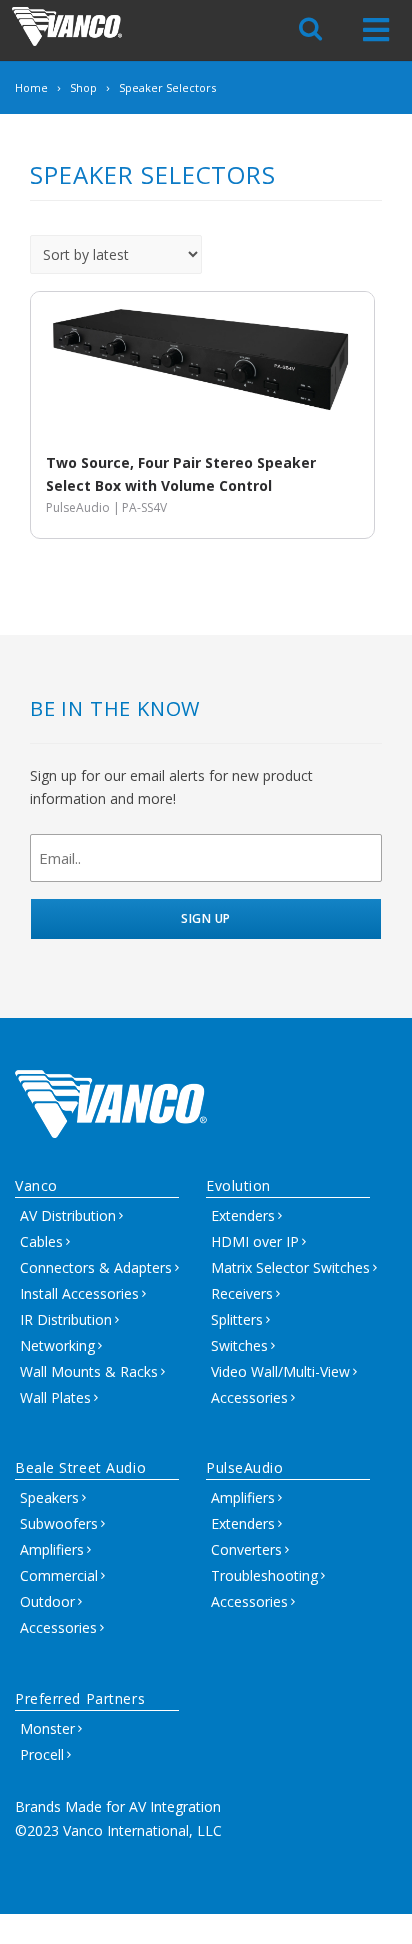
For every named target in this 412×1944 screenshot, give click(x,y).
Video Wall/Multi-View (280, 1371)
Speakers (49, 1497)
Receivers (242, 1293)
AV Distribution (68, 1215)
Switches (239, 1345)
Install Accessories (79, 1293)
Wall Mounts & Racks (89, 1371)
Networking (57, 1345)
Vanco (36, 1185)
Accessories (249, 1397)
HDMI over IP (255, 1241)
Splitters (237, 1319)
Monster (47, 1728)
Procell (42, 1754)
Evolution (238, 1185)
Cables (41, 1241)
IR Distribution (66, 1319)
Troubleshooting (264, 1575)
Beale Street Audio (80, 1467)
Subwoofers (59, 1523)
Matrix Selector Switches (290, 1267)
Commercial (59, 1575)
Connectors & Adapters (96, 1267)
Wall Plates (55, 1397)
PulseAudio (245, 1467)
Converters (246, 1549)
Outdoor (47, 1601)
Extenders (243, 1215)
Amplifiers (52, 1549)
